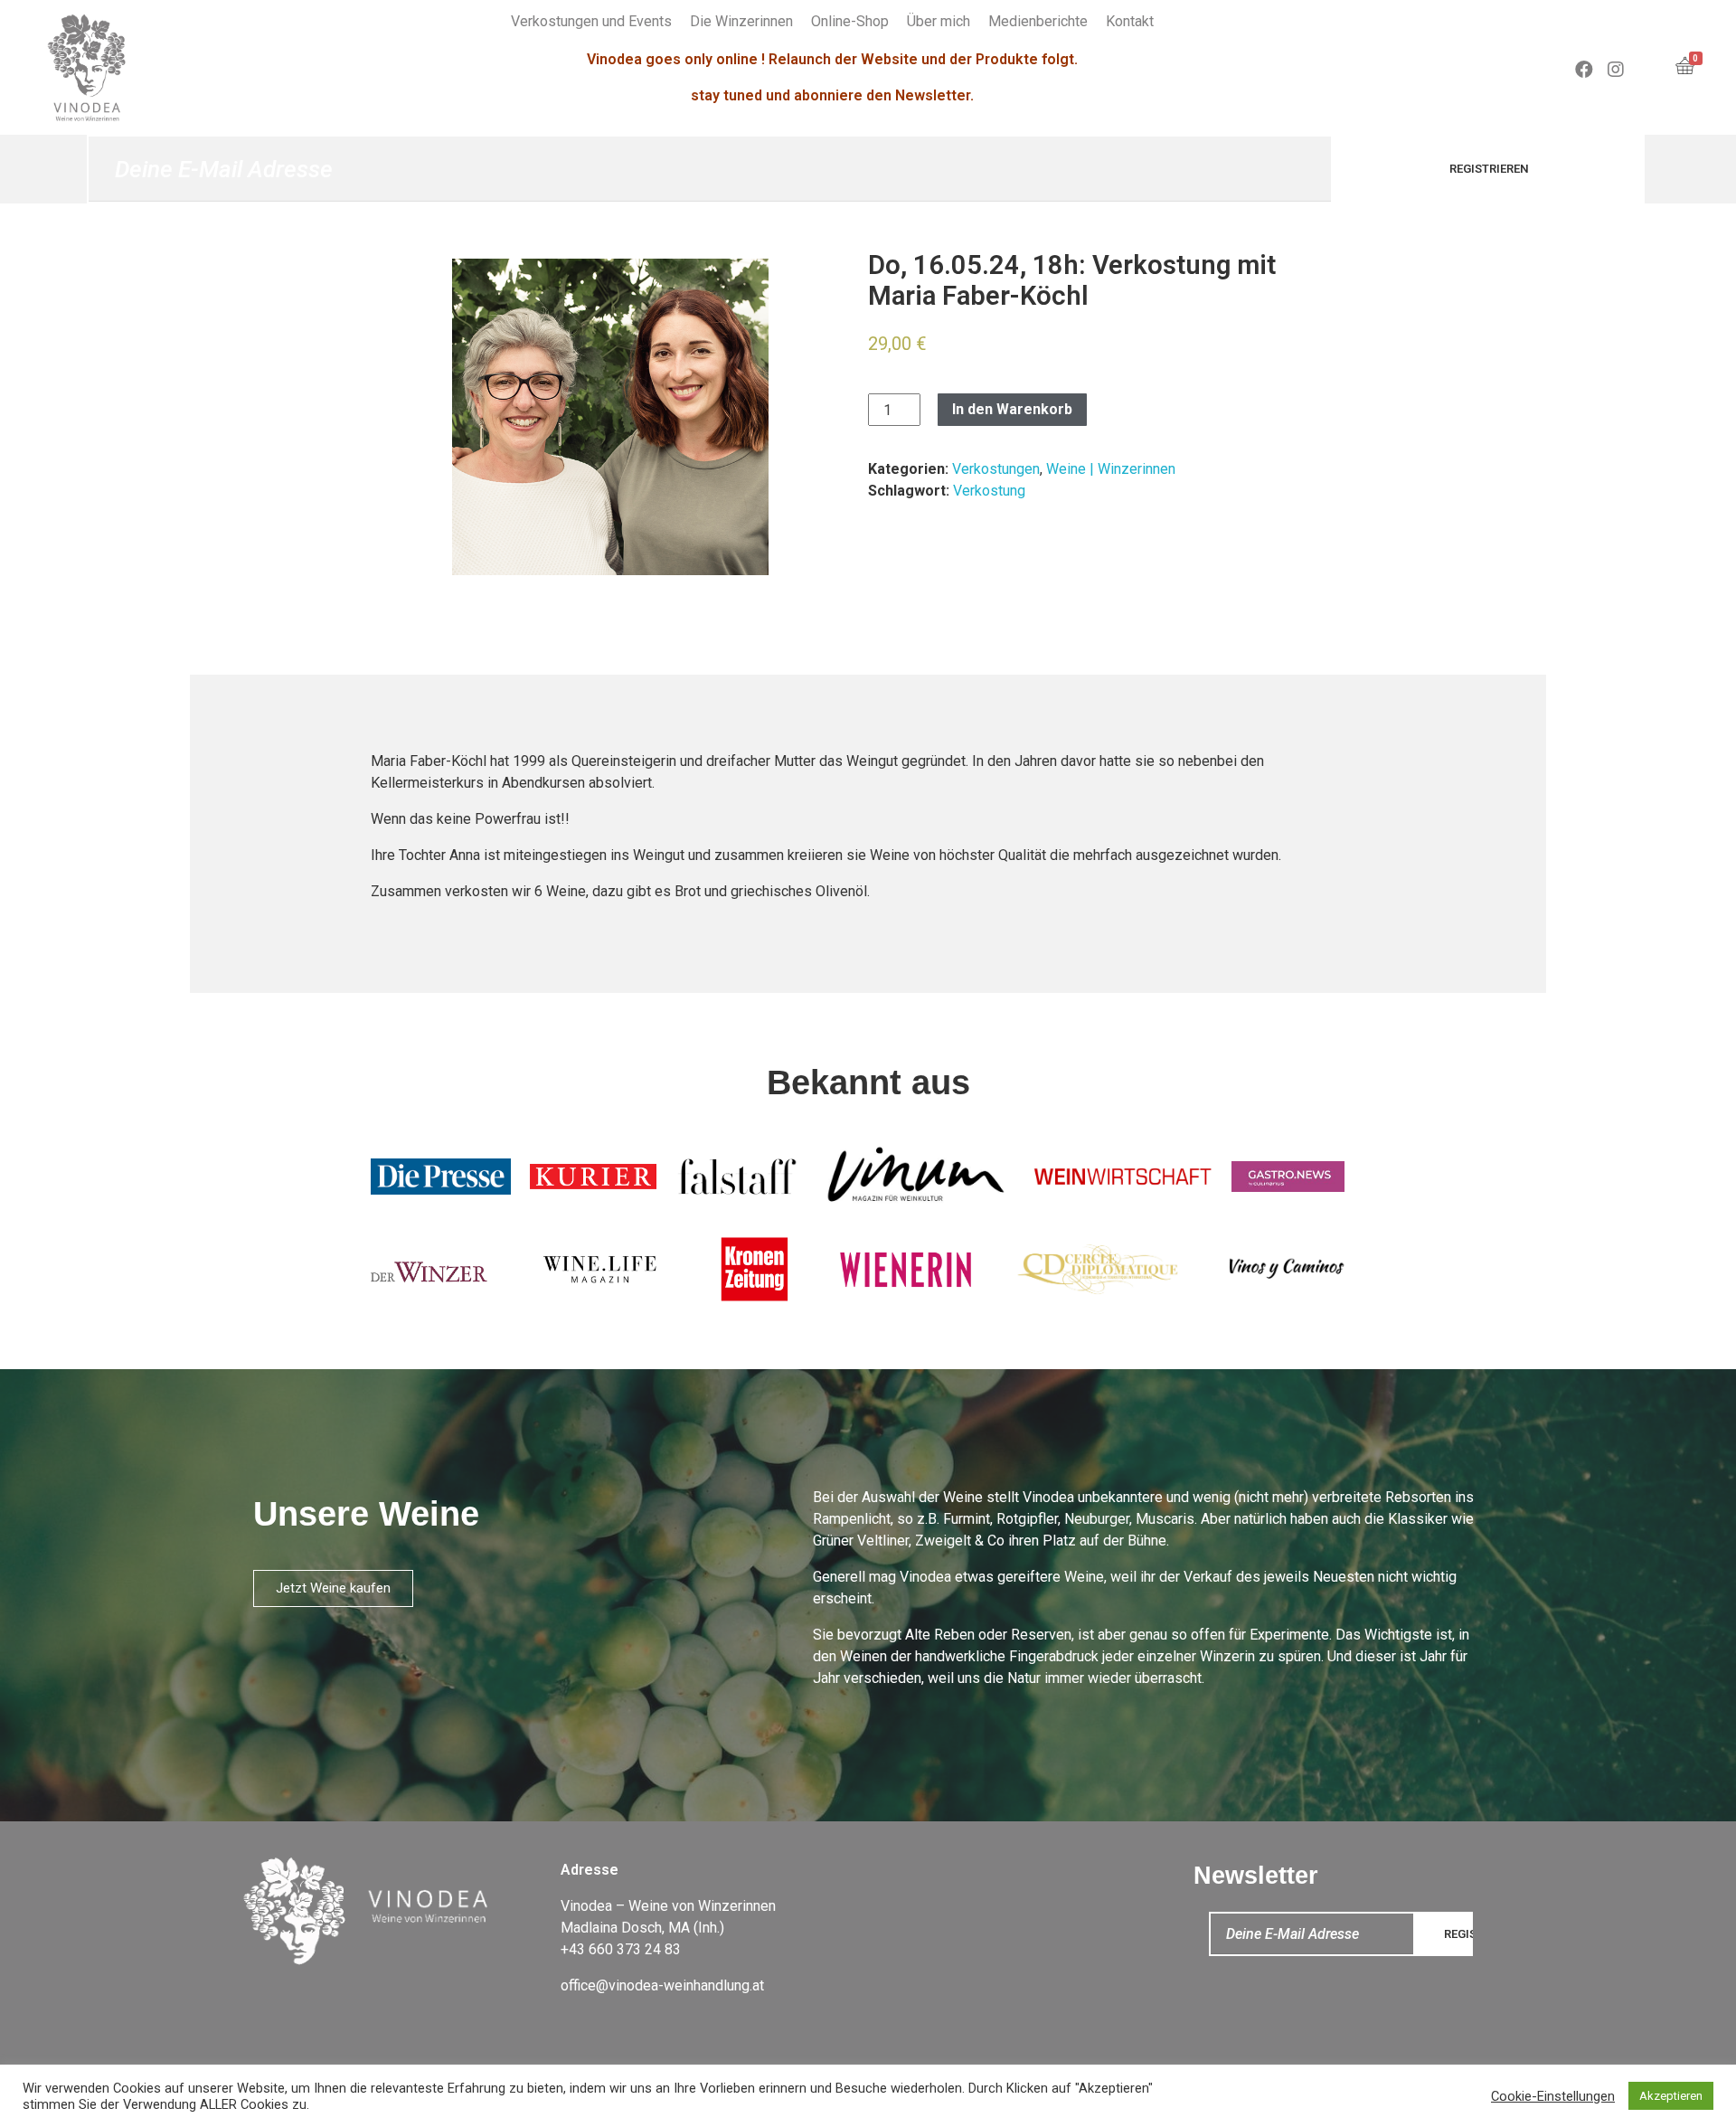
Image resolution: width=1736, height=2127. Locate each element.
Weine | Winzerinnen (1111, 469)
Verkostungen (996, 469)
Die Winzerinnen (741, 21)
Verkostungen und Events (591, 21)
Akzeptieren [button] (1671, 2096)
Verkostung (989, 491)
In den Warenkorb (1012, 409)
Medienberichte (1038, 21)
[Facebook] (1584, 70)
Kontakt (1130, 21)
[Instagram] (1616, 70)
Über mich (939, 21)
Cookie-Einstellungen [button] (1553, 2096)
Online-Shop (850, 21)
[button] (333, 1588)
